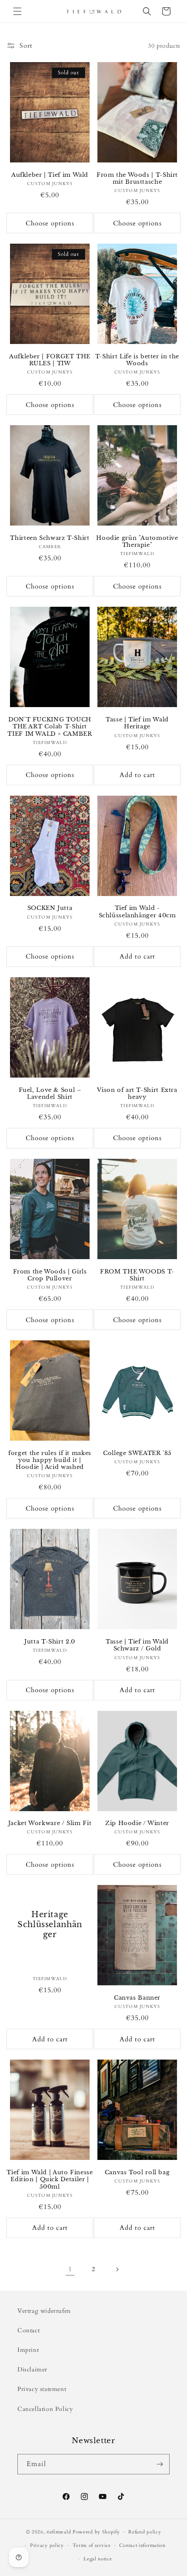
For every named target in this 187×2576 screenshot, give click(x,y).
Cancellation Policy (45, 2409)
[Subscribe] (160, 2464)
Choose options (50, 223)
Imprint (28, 2350)
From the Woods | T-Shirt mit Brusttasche (137, 178)
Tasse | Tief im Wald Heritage (137, 723)
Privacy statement (42, 2389)
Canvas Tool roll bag (137, 2172)
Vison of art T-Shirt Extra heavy (137, 1093)
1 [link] (70, 2269)
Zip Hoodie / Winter (137, 1823)
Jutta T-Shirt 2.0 (50, 1642)
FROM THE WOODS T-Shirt (137, 1275)
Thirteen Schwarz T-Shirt (50, 538)
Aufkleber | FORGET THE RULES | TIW (50, 360)
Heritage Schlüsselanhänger (50, 1925)
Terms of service (92, 2545)
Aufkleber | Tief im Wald (50, 175)
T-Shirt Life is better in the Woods (137, 360)
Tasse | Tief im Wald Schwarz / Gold (137, 1645)
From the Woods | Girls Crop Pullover (50, 1275)
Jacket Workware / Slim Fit (50, 1823)
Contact (28, 2330)
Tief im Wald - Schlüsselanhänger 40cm (137, 911)
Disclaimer (32, 2369)
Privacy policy (47, 2545)
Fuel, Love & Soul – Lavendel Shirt (50, 1093)
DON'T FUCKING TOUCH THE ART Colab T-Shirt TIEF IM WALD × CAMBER (50, 726)
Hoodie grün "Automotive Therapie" (137, 541)
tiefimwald (59, 2532)
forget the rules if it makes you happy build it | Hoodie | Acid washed (50, 1460)
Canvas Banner (137, 1998)
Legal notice (98, 2559)
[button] (17, 11)
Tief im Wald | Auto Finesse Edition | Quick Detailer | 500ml (50, 2179)
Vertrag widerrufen (44, 2311)
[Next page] (117, 2269)
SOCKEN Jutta (50, 908)
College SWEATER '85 (137, 1453)
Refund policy (145, 2532)
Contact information (142, 2545)
